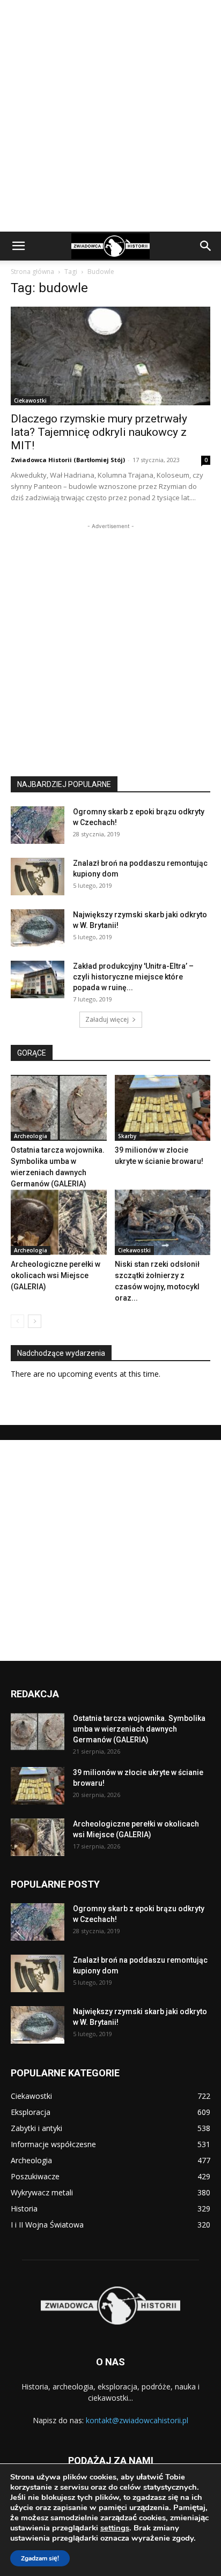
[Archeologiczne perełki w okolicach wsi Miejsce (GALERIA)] (59, 1223)
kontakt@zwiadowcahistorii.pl (137, 2420)
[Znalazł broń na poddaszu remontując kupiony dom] (38, 877)
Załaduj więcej (107, 1019)
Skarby (127, 1136)
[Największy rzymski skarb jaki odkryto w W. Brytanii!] (38, 928)
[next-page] (35, 1321)
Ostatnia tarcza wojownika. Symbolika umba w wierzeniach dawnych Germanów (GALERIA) (139, 1729)
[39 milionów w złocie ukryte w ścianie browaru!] (163, 1108)
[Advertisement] (110, 116)
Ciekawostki (30, 400)
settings (115, 2528)
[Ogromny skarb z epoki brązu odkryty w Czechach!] (38, 825)
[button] (18, 246)
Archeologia (31, 1136)
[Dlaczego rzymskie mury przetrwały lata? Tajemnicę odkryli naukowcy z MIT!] (110, 356)
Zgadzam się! (40, 2558)
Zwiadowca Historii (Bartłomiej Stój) (68, 460)
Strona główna (32, 272)
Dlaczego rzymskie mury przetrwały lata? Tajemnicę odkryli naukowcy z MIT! (99, 432)
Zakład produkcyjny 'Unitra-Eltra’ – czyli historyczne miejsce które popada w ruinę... (133, 977)
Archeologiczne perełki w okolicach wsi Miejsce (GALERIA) (56, 1275)
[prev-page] (17, 1321)
